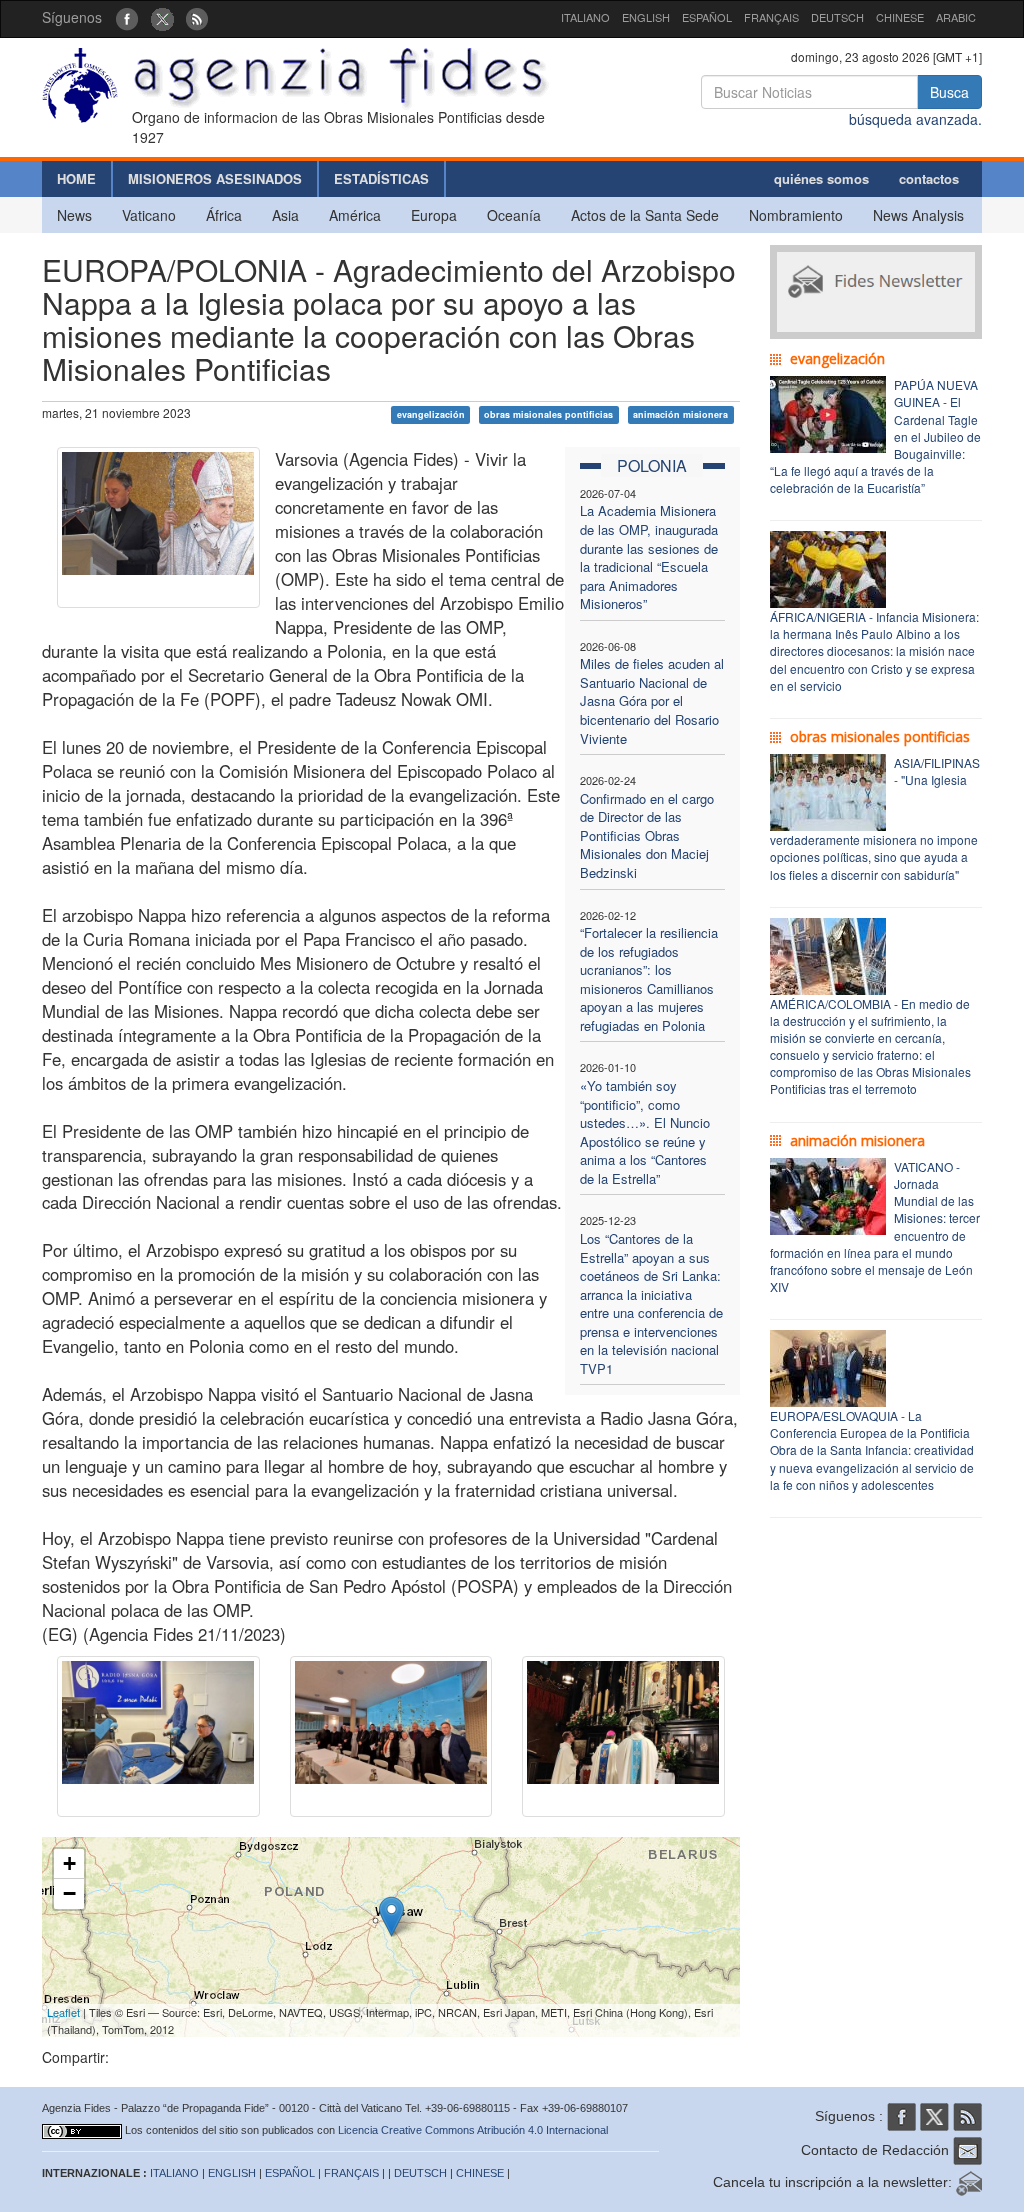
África (224, 215)
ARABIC (956, 17)
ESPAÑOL (707, 17)
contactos (929, 178)
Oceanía (514, 215)
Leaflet (63, 2012)
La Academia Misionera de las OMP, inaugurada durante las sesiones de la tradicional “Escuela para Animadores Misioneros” (649, 557)
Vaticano (149, 215)
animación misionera (680, 414)
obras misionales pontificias (548, 414)
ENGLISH (646, 17)
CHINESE (900, 17)
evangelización (431, 414)
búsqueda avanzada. (915, 119)
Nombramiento (796, 215)
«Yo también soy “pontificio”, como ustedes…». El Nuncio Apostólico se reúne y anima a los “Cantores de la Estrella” (645, 1132)
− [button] (69, 1893)
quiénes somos (821, 178)
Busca (949, 92)
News (74, 215)
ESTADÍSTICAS (381, 178)
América (355, 215)
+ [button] (69, 1863)
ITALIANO (585, 17)
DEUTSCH (837, 17)
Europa (434, 215)
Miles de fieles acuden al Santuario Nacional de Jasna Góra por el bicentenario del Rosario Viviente (652, 700)
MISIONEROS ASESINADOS (215, 178)
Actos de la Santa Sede (645, 215)
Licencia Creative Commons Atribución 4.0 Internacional (473, 2130)
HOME (76, 178)
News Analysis (918, 215)
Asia (285, 215)
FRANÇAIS (771, 17)
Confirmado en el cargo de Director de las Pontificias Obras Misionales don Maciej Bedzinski (647, 835)
